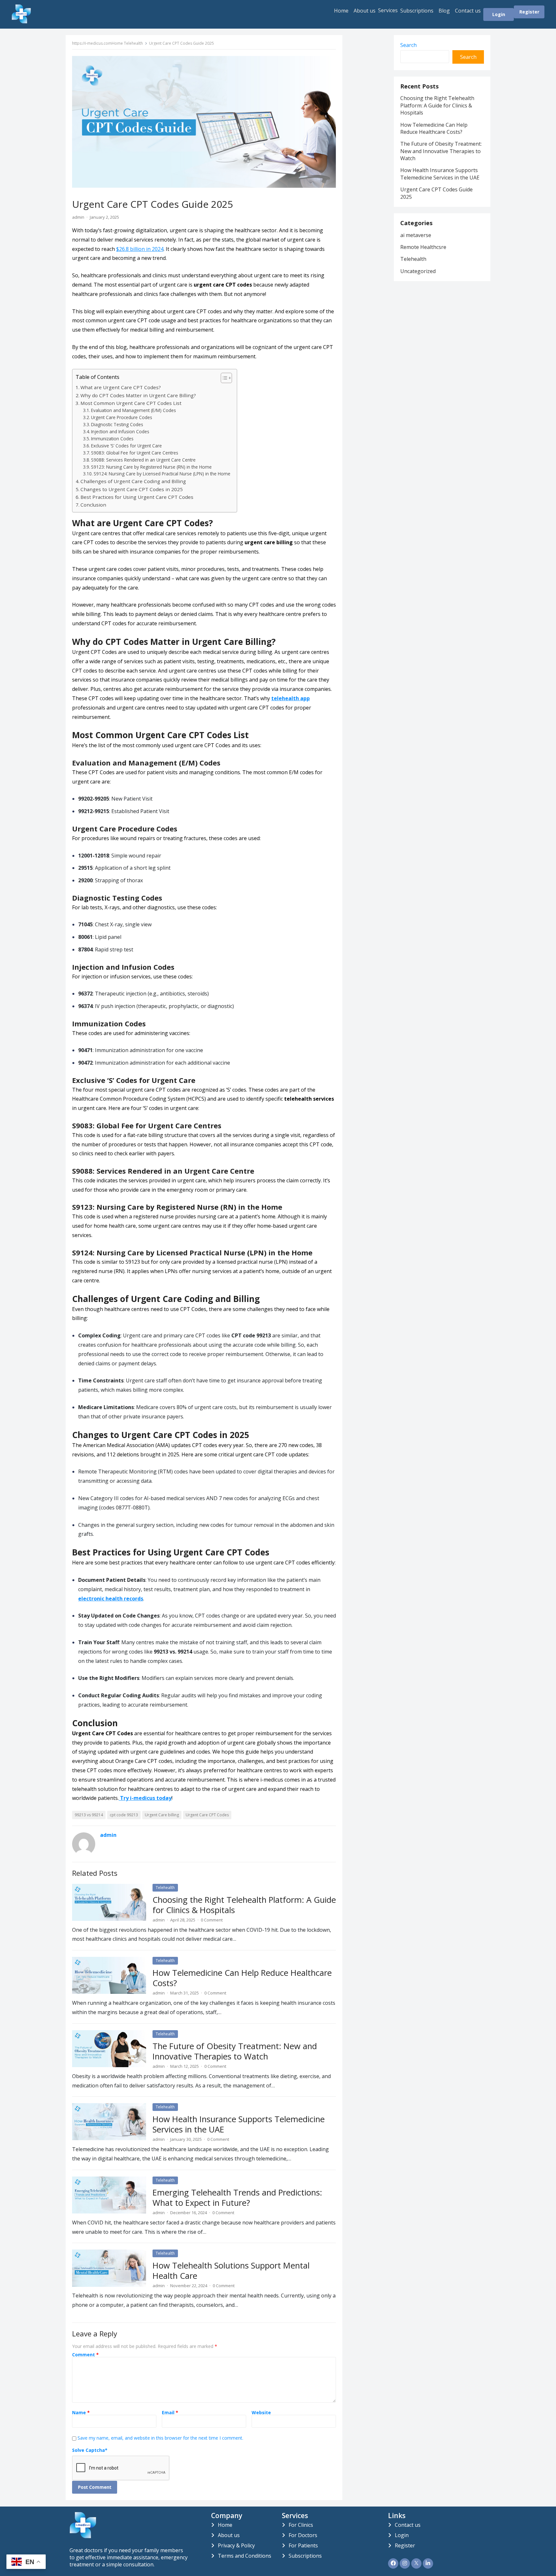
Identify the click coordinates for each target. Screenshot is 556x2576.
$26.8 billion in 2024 (140, 249)
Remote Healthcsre (423, 247)
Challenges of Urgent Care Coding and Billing (133, 481)
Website (261, 2413)
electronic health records (111, 1599)
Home (341, 11)
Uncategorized (418, 271)
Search (408, 45)
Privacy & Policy (236, 2545)
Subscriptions (417, 11)
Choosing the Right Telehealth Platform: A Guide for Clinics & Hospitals (244, 1905)
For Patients (303, 2545)
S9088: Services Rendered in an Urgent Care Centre (143, 460)
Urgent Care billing (162, 1815)
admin (78, 217)
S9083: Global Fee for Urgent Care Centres (135, 453)
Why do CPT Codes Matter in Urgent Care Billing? (138, 395)
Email (170, 2413)
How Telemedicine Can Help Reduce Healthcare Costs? (242, 1978)
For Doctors (303, 2535)
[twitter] (416, 2563)
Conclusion (93, 505)
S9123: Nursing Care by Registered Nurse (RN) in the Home (151, 467)
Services (388, 10)
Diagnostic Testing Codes (117, 424)
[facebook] (393, 2563)
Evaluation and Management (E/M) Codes (134, 410)
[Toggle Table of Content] (223, 378)
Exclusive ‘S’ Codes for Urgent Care (126, 446)
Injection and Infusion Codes (120, 431)
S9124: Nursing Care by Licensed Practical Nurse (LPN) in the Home (162, 474)
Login (499, 14)
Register (529, 12)
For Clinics (301, 2525)
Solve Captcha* (90, 2450)
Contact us (468, 11)
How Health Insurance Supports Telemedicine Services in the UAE (239, 2124)
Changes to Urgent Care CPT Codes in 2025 (132, 489)
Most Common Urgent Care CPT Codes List (131, 403)
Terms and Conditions (245, 2556)
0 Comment (212, 1920)
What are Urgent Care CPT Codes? (121, 387)
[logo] (83, 2536)
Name (81, 2413)
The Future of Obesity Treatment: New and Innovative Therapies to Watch (235, 2051)
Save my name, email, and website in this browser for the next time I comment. (160, 2438)
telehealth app (291, 698)
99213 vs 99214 (89, 1815)
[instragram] (405, 2563)
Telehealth (133, 43)
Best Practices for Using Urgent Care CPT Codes (137, 497)
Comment (85, 2355)
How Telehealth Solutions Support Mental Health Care (231, 2271)
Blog (444, 11)
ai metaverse (416, 235)
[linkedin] (428, 2563)
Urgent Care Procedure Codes (122, 417)
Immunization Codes (112, 439)
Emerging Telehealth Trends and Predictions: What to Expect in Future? (237, 2198)
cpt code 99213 (124, 1815)
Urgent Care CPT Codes (207, 1815)
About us (365, 11)
